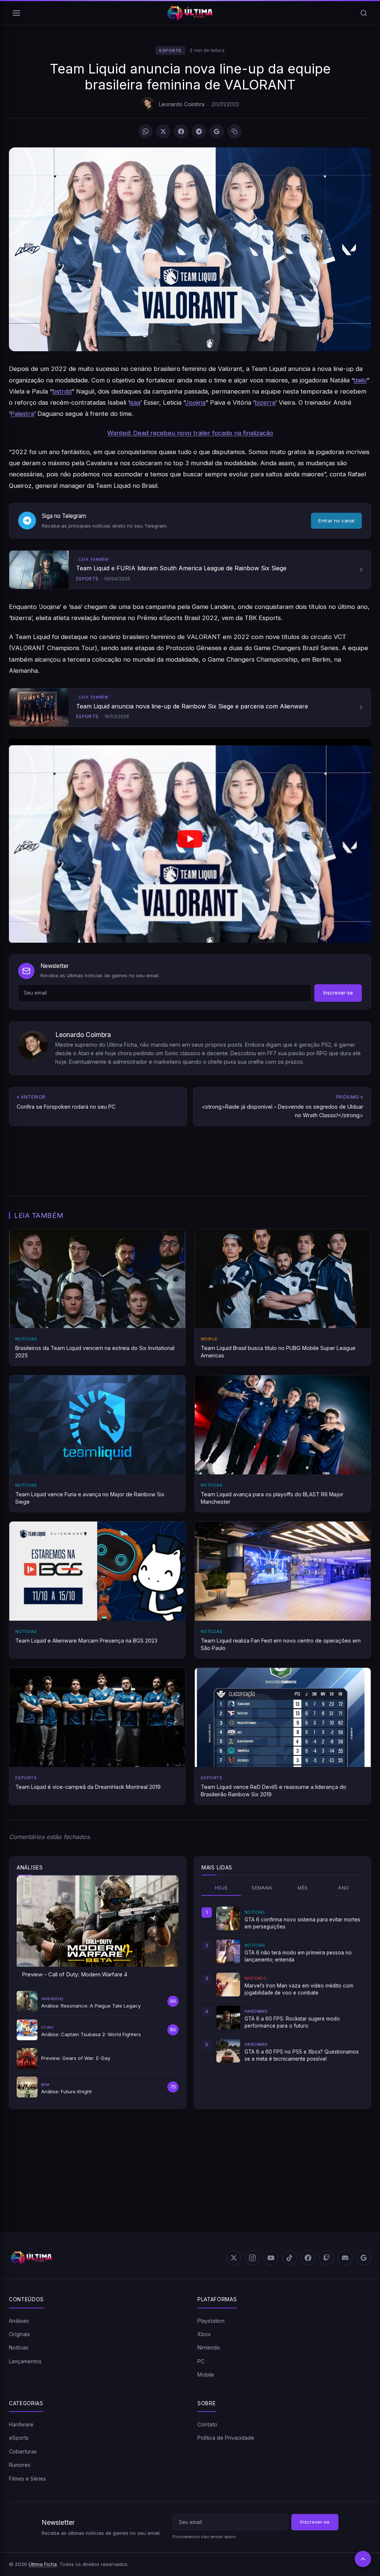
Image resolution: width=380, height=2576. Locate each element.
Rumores (20, 2465)
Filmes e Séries (27, 2479)
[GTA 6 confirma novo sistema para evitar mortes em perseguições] (228, 1918)
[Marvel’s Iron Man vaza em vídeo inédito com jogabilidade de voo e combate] (228, 1985)
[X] (163, 131)
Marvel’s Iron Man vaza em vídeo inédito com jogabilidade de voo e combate (299, 1989)
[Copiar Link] (235, 131)
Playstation (211, 2321)
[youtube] (271, 2258)
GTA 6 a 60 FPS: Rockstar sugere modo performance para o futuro (292, 2022)
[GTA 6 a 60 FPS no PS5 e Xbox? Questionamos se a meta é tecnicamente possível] (228, 2051)
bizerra (265, 402)
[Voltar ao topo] (363, 2559)
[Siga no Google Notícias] (217, 131)
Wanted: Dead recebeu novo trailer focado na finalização (190, 433)
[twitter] (234, 2258)
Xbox (204, 2334)
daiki (360, 380)
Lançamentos (25, 2361)
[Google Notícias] (364, 2258)
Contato (207, 2424)
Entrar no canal (336, 521)
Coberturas (23, 2451)
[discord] (345, 2258)
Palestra (22, 414)
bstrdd (62, 391)
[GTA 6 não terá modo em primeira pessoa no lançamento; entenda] (228, 1951)
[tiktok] (289, 2258)
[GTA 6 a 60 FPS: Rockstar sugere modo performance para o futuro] (228, 2018)
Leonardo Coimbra (182, 104)
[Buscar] (364, 13)
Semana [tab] (262, 1888)
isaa (135, 402)
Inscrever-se (338, 993)
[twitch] (327, 2258)
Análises (19, 2321)
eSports (170, 50)
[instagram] (252, 2258)
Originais (19, 2334)
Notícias (19, 2347)
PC (201, 2361)
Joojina (195, 402)
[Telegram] (199, 131)
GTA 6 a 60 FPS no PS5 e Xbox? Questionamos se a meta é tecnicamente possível (302, 2055)
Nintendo (209, 2347)
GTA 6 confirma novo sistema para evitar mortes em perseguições (302, 1923)
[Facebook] (181, 131)
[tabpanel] (282, 1985)
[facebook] (308, 2258)
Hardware (21, 2424)
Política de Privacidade (226, 2438)
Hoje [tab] (221, 1888)
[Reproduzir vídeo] (190, 841)
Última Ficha (43, 2564)
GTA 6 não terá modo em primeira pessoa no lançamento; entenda (298, 1956)
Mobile (206, 2375)
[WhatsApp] (145, 131)
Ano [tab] (343, 1888)
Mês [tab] (303, 1888)
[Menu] (16, 13)
